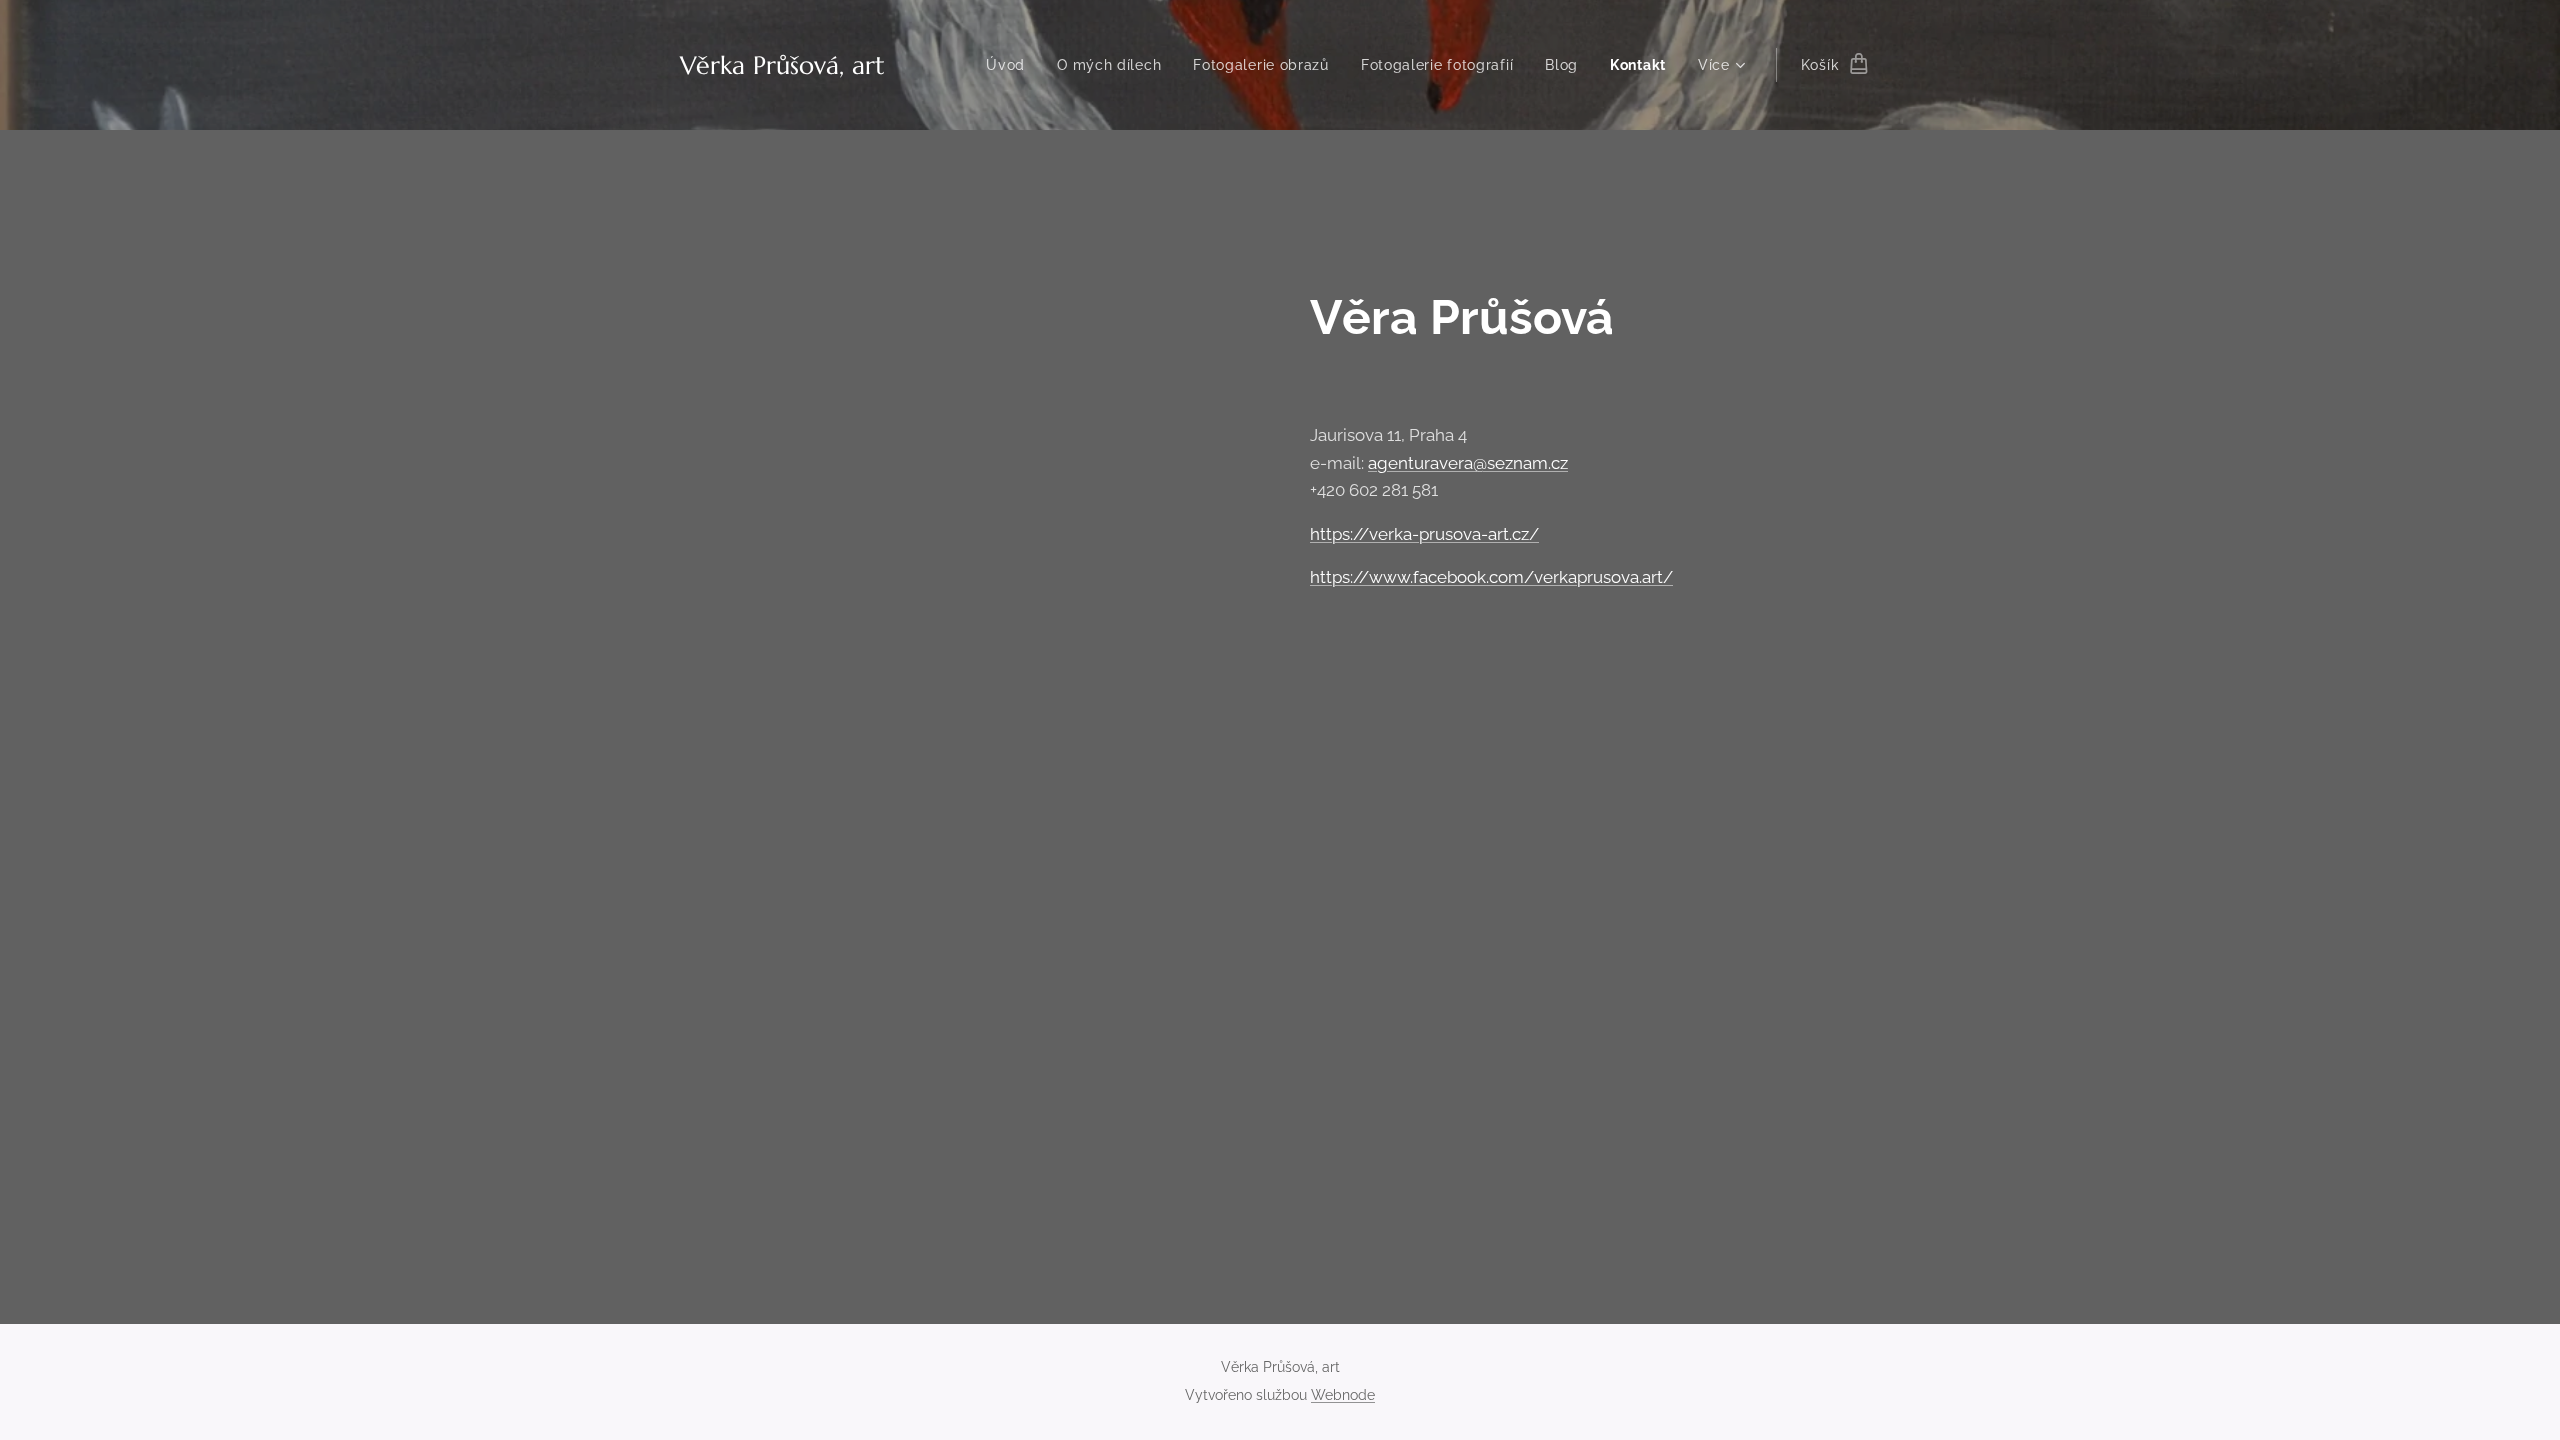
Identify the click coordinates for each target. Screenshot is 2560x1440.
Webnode (1343, 1395)
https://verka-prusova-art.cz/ (1424, 534)
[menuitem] (1011, 65)
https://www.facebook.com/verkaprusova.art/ (1491, 577)
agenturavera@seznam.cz (1468, 463)
